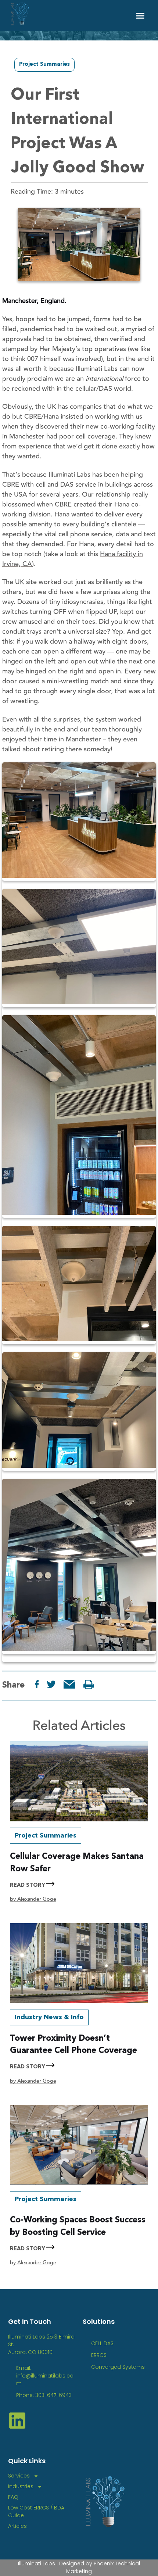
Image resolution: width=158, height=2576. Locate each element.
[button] (140, 16)
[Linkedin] (17, 2421)
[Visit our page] (89, 1684)
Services (19, 2476)
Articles (17, 2526)
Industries (21, 2486)
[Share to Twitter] (51, 1684)
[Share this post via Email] (69, 1684)
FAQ (13, 2497)
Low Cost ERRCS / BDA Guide (36, 2511)
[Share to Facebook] (37, 1684)
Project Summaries (44, 65)
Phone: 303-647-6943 (44, 2395)
